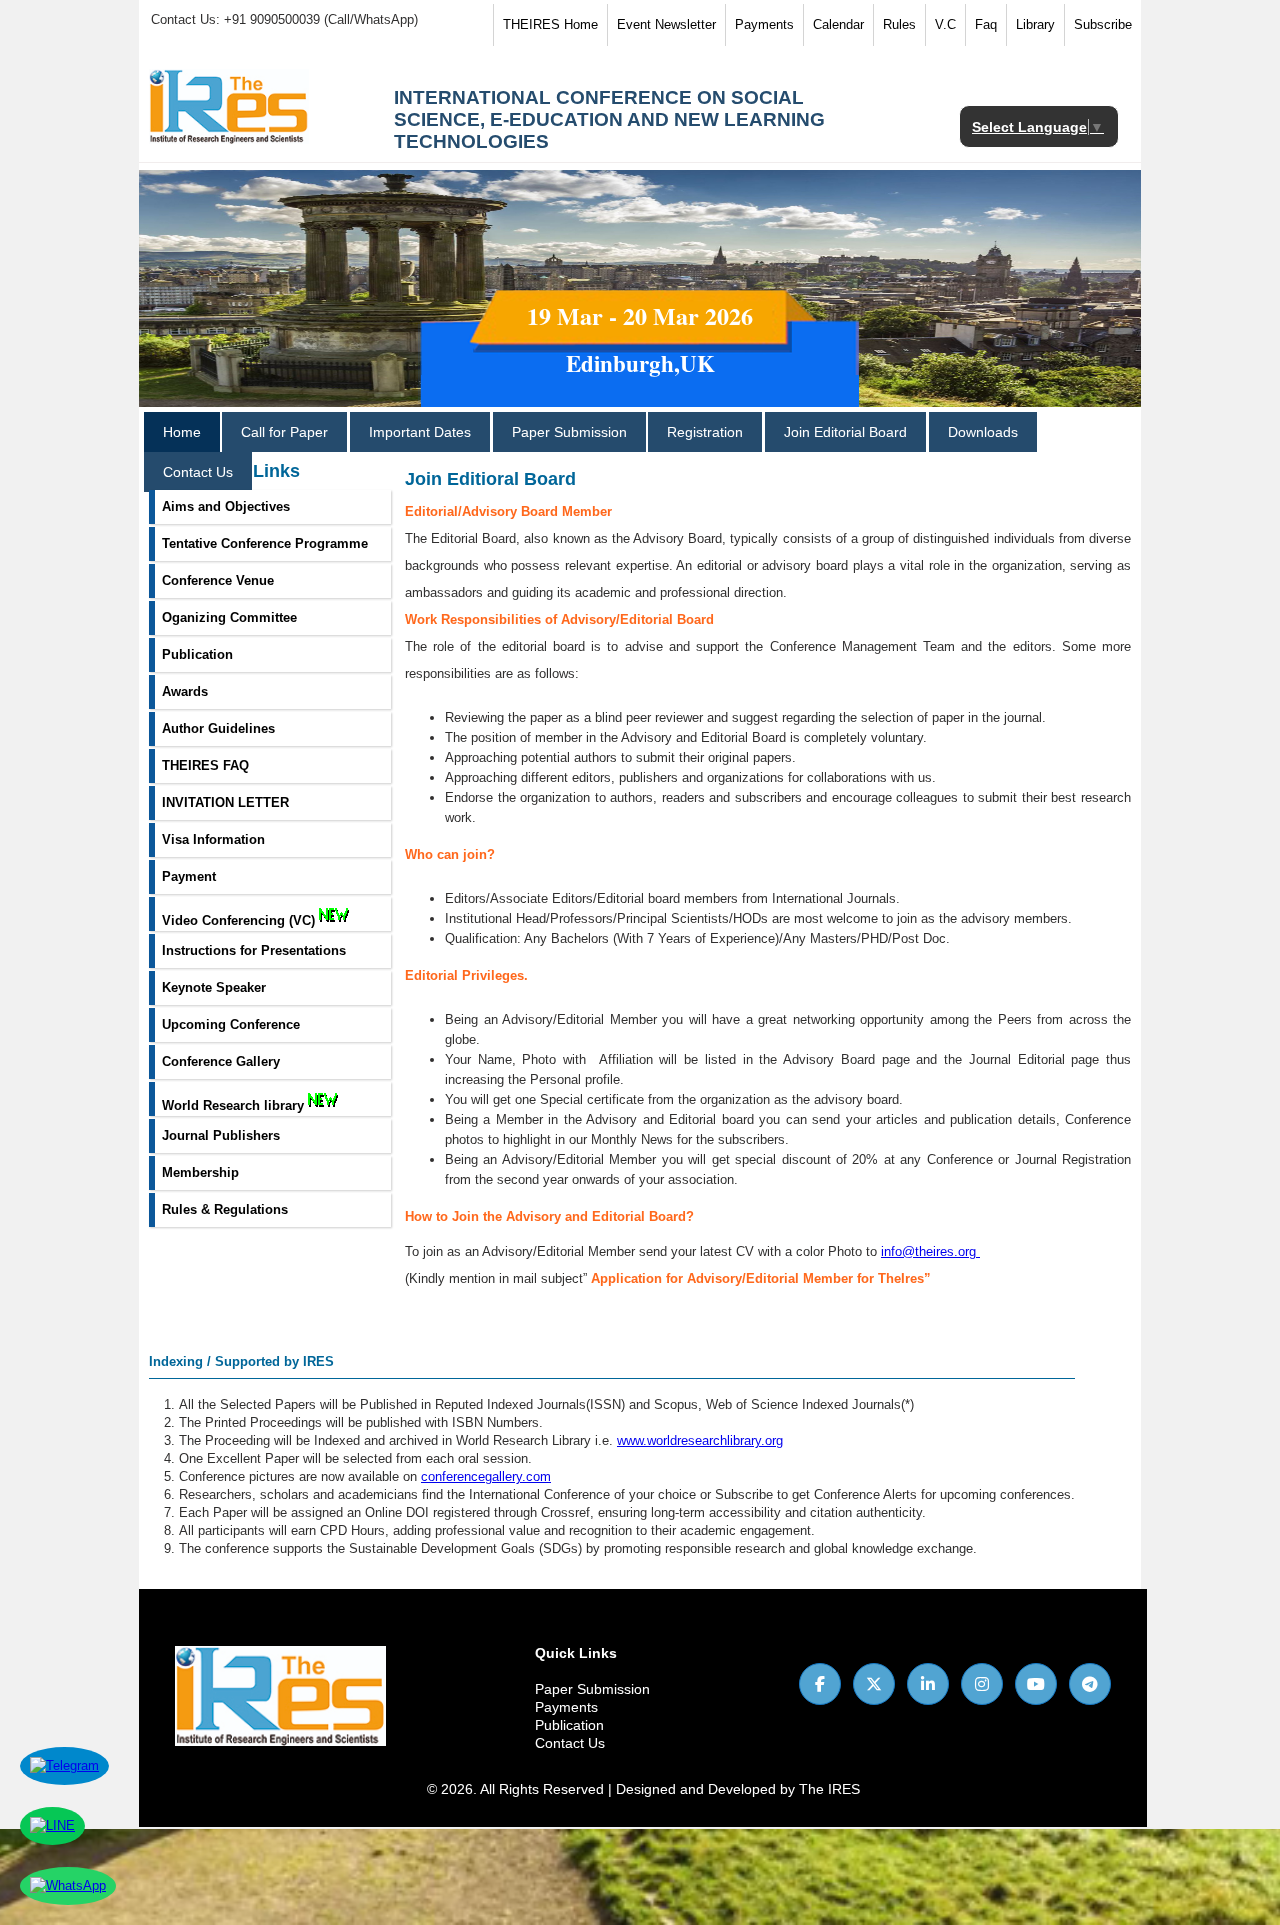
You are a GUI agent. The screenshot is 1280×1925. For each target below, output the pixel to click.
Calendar (838, 24)
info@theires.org (928, 1251)
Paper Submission (569, 432)
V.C (945, 24)
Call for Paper (284, 432)
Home (182, 432)
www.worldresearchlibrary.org (700, 1440)
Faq (986, 24)
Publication (569, 1725)
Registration (705, 432)
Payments (764, 24)
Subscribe (1103, 24)
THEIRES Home (550, 24)
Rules (899, 24)
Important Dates (420, 432)
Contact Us (198, 472)
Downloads (983, 432)
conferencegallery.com (486, 1476)
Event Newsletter (666, 24)
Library (1035, 24)
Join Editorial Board (845, 432)
